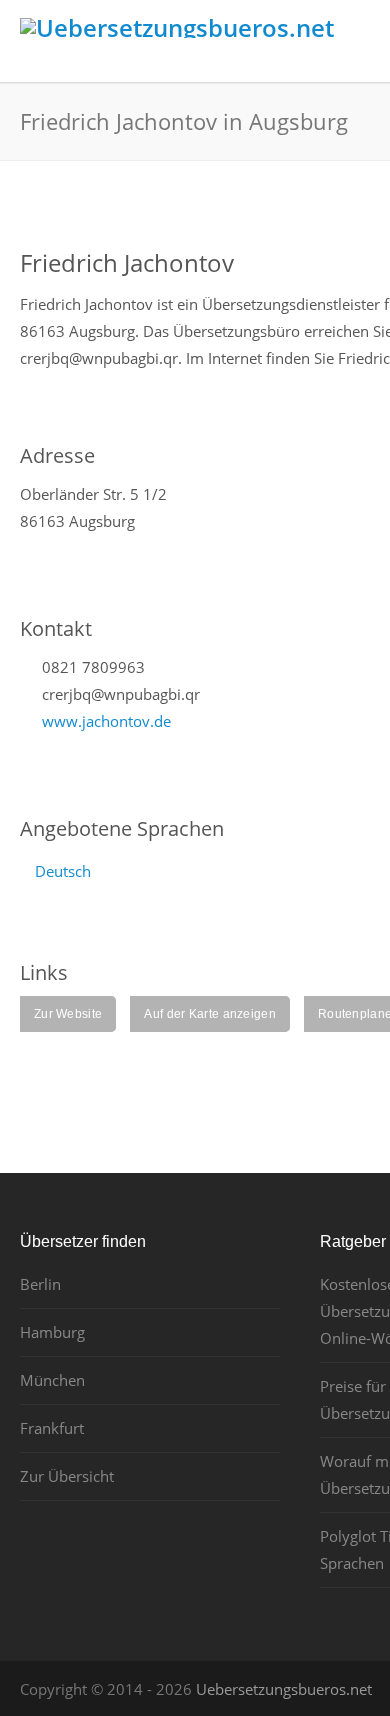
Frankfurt (52, 1428)
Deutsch (63, 871)
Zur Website (68, 1014)
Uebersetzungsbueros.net (284, 1689)
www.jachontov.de (106, 721)
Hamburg (52, 1332)
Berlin (40, 1284)
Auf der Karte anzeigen (210, 1014)
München (52, 1380)
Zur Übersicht (67, 1476)
